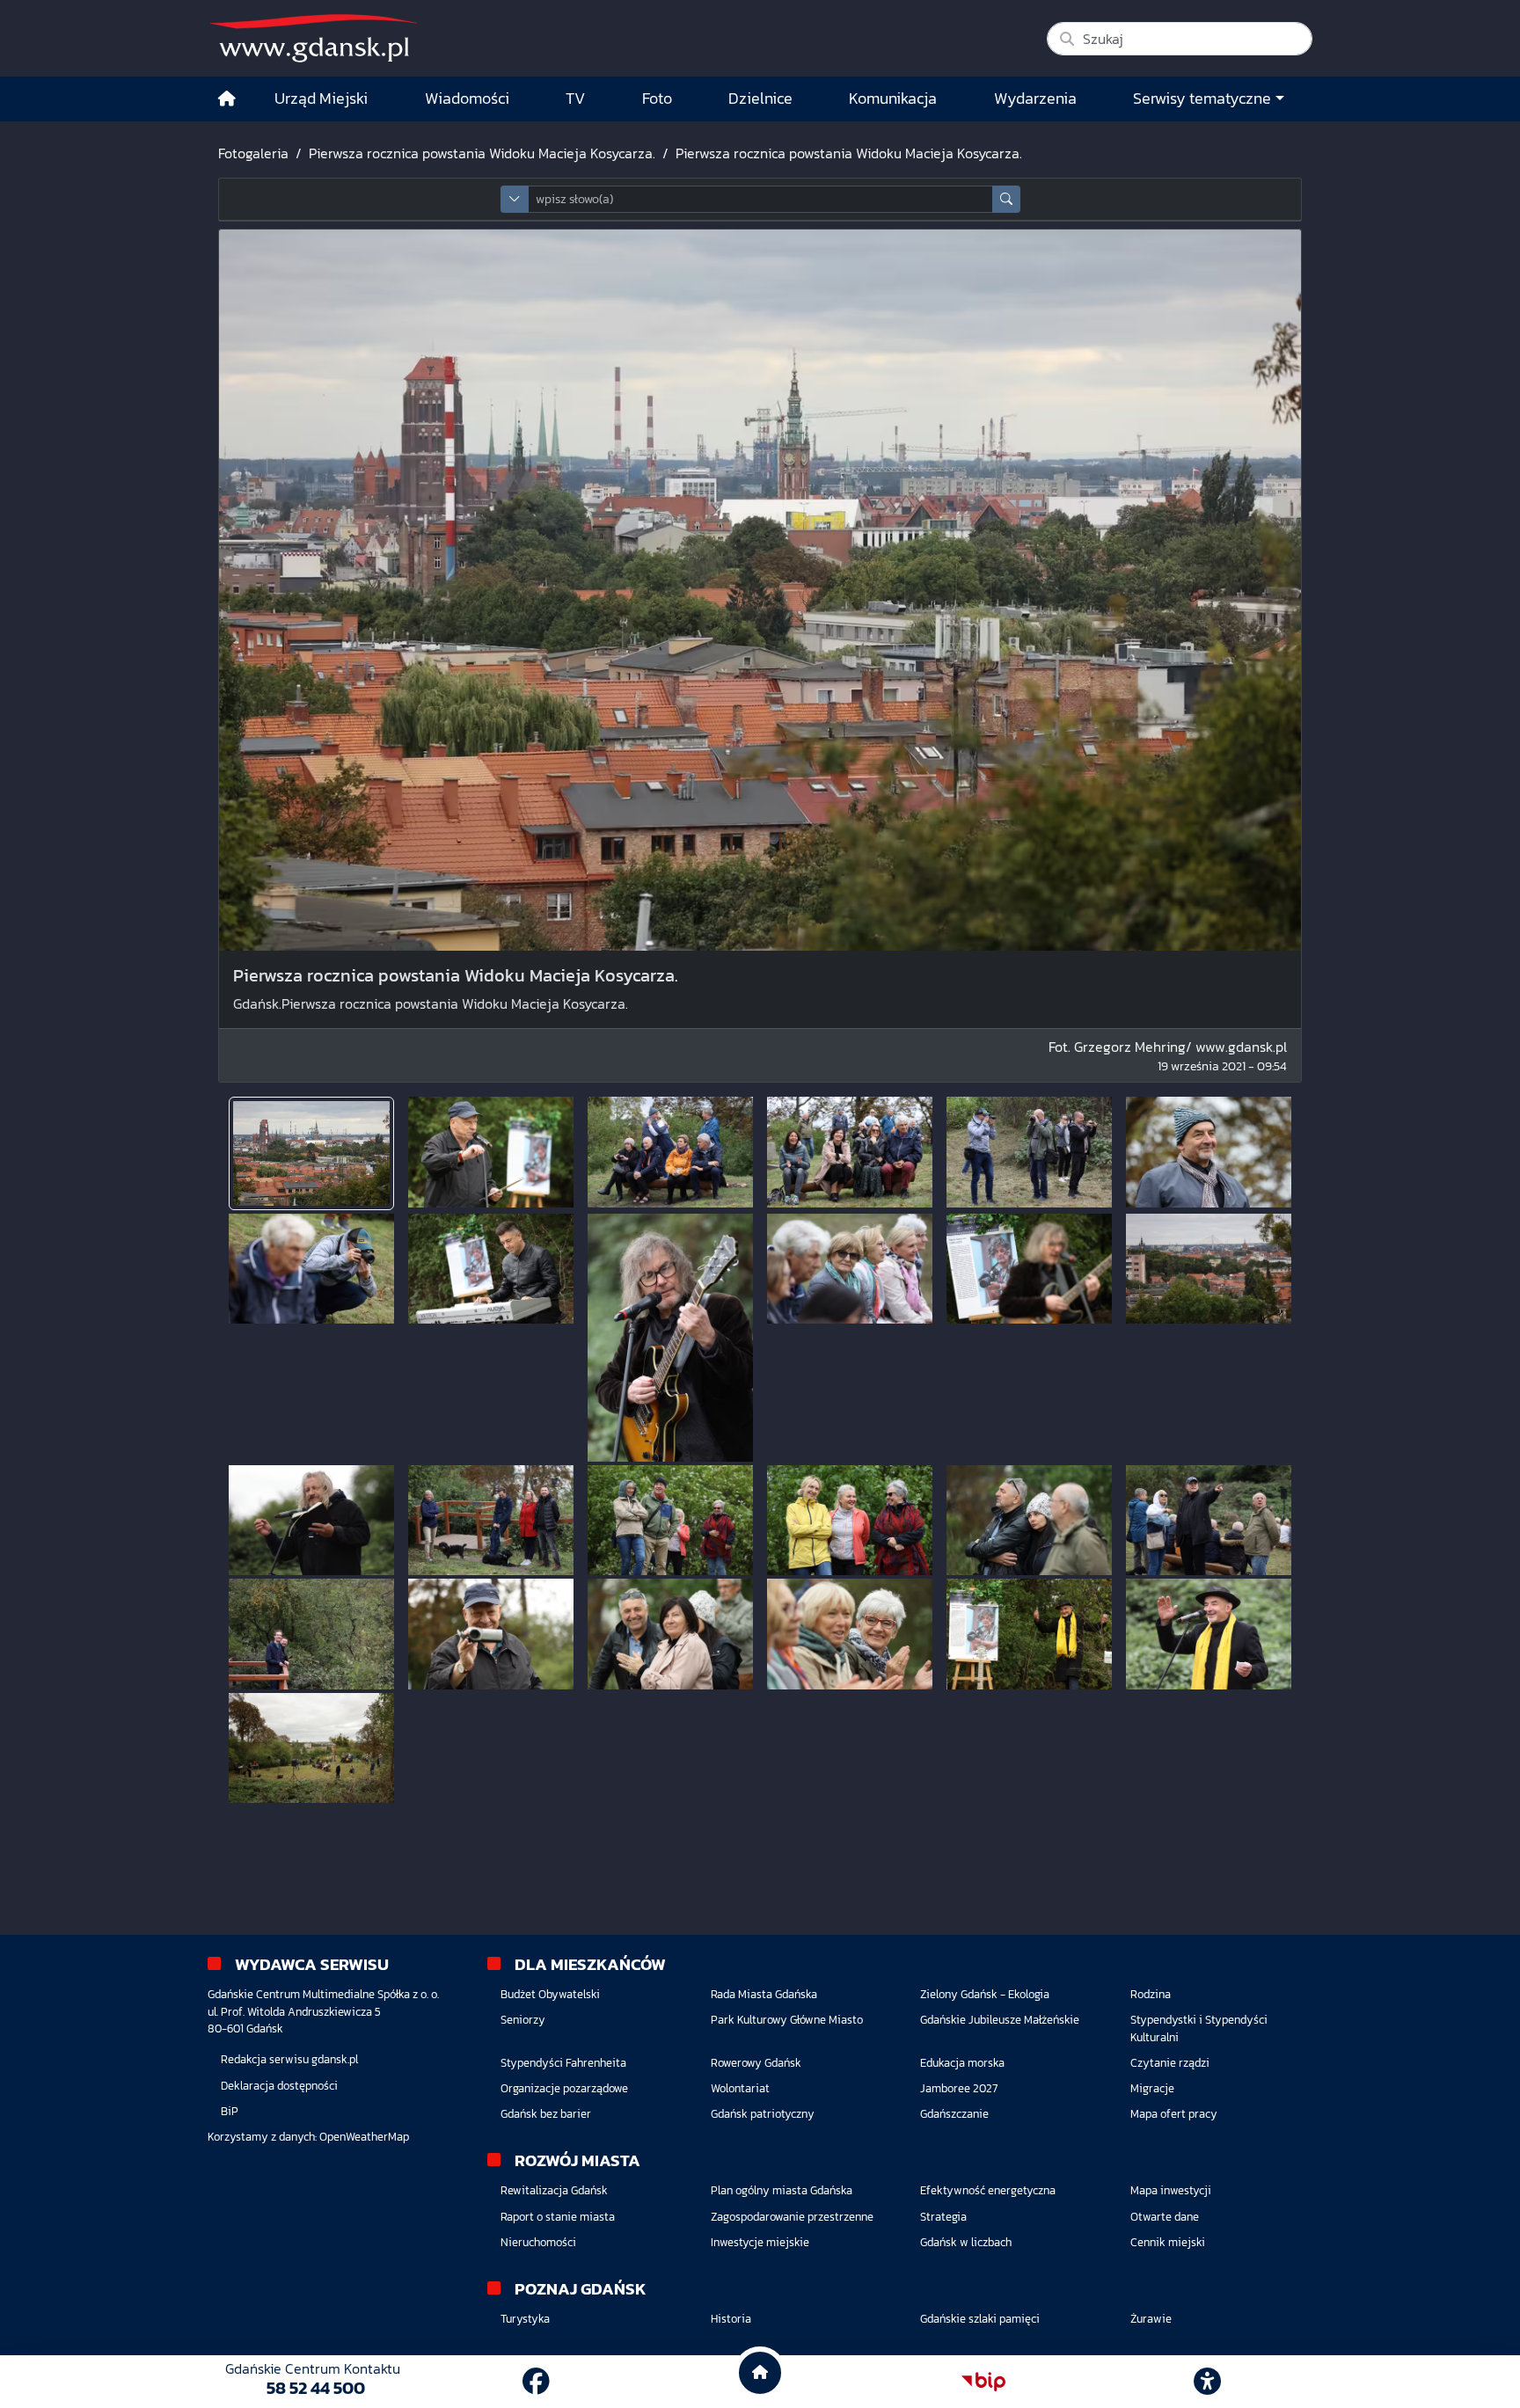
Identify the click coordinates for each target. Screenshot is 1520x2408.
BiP (230, 2111)
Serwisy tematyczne (1202, 99)
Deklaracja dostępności (279, 2086)
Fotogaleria (253, 153)
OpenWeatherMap (364, 2137)
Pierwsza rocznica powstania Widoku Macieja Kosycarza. (482, 153)
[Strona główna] (227, 99)
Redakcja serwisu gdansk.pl (289, 2059)
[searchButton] (1006, 199)
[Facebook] (536, 2382)
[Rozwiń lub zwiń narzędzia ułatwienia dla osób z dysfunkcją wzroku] (1208, 2382)
